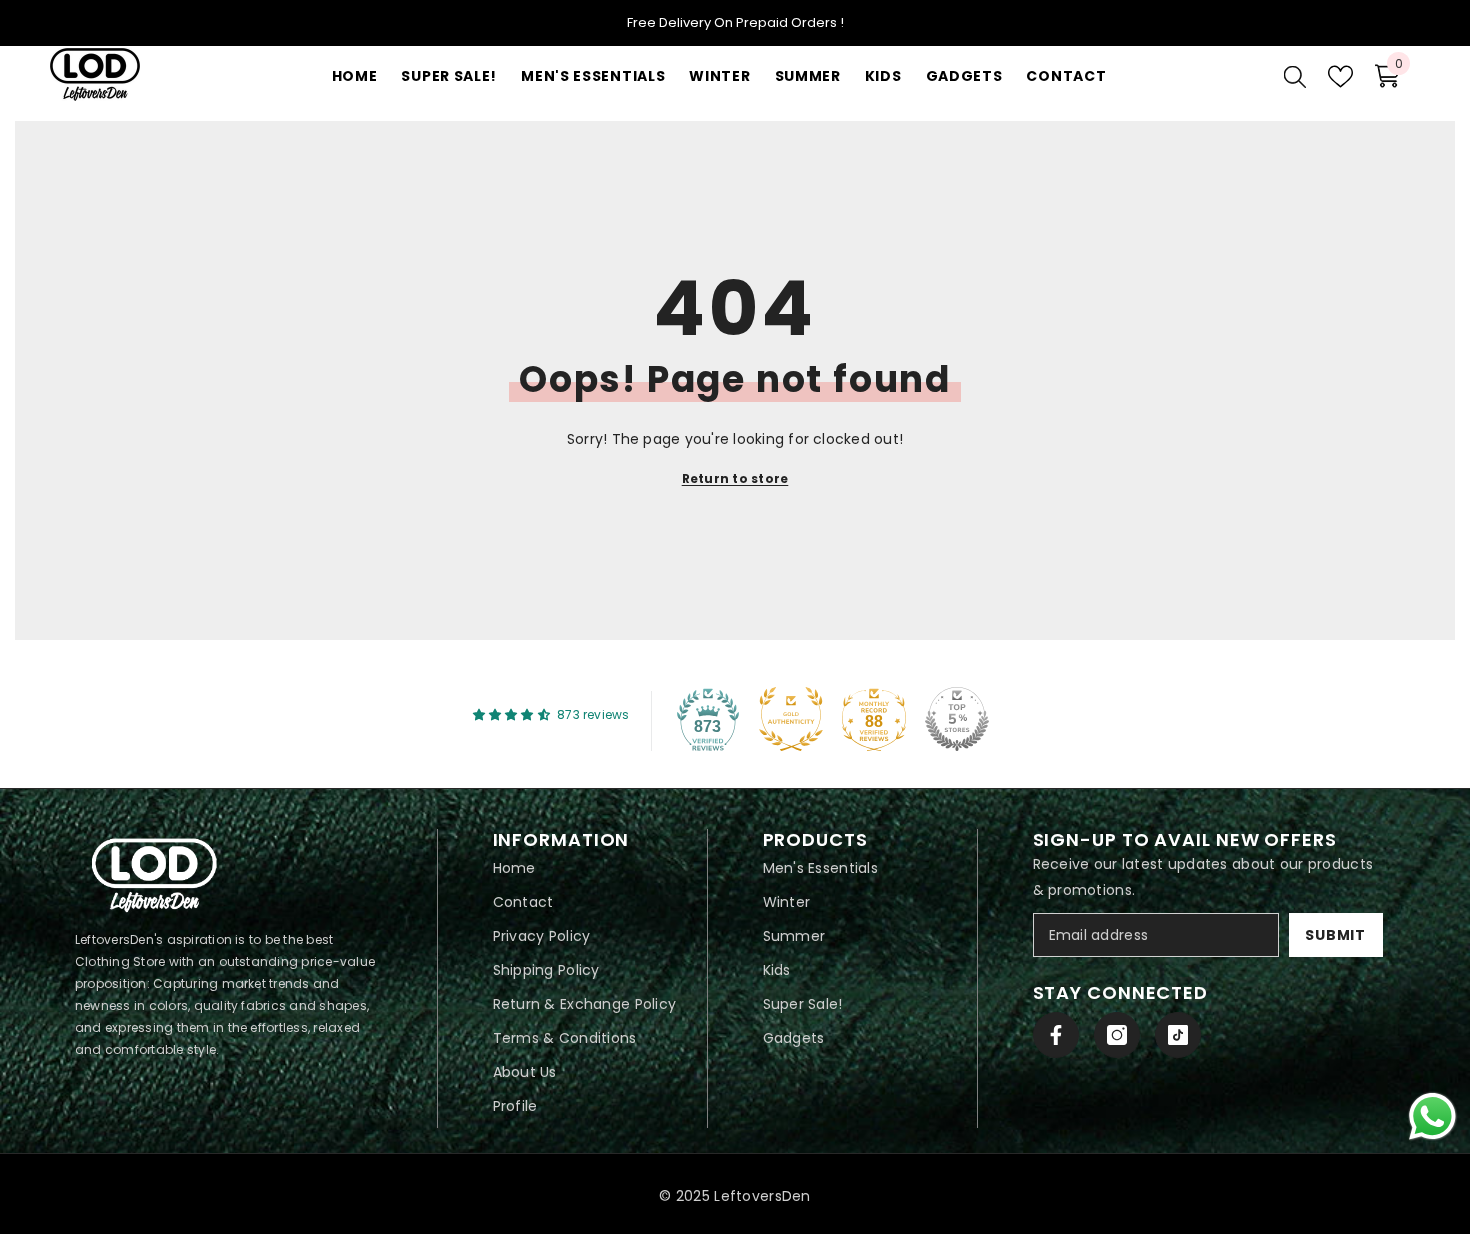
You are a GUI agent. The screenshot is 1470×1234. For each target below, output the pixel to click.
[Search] (1295, 76)
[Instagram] (1117, 1035)
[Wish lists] (1340, 76)
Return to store (735, 478)
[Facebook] (1056, 1035)
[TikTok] (1178, 1035)
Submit (1335, 935)
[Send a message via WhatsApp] (1432, 1116)
